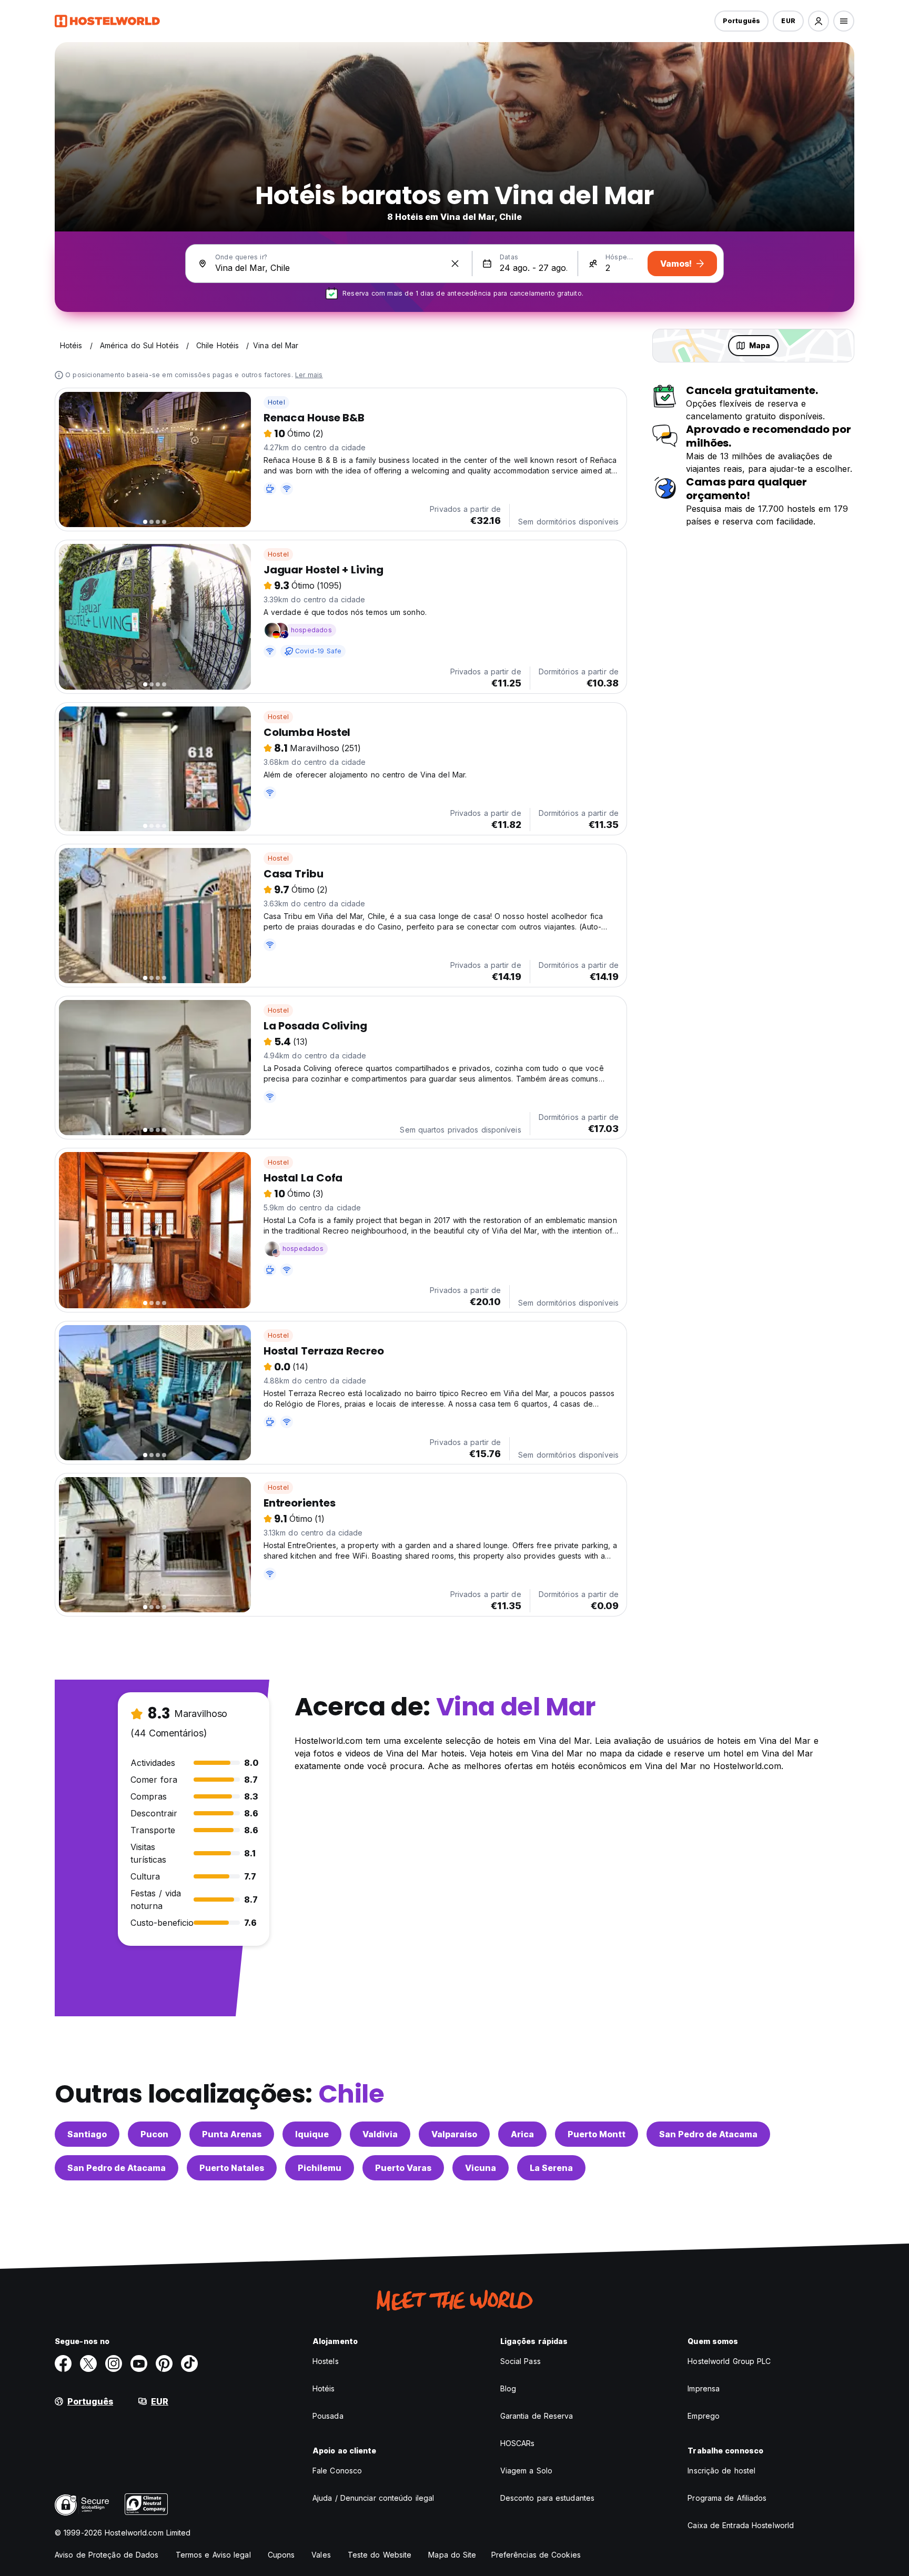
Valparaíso (454, 2134)
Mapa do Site (452, 2555)
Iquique (312, 2134)
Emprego (704, 2416)
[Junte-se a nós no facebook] (63, 2363)
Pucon (154, 2134)
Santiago (87, 2134)
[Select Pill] (819, 21)
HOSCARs (518, 2443)
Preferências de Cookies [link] (536, 2555)
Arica (522, 2134)
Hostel (278, 554)
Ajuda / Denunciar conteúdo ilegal (373, 2498)
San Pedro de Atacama (708, 2134)
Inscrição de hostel (721, 2471)
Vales (321, 2555)
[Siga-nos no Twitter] (88, 2363)
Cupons (281, 2555)
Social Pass (521, 2361)
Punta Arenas (232, 2134)
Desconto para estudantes (547, 2498)
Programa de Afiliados (727, 2498)
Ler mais (309, 375)
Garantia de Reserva (537, 2416)
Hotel (276, 402)
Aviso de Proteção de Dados (107, 2555)
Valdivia (380, 2134)
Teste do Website (380, 2555)
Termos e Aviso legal (213, 2555)
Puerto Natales (232, 2168)
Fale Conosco (337, 2471)
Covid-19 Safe (319, 651)
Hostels (326, 2361)
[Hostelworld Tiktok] (189, 2363)
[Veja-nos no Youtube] (139, 2363)
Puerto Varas (403, 2168)
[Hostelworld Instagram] (114, 2363)
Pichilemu (320, 2168)
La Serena (551, 2168)
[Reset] (455, 264)
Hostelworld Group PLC (729, 2361)
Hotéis (324, 2388)
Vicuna (481, 2168)
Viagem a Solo (526, 2471)
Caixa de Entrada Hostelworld (741, 2525)
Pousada (328, 2416)
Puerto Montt (597, 2134)
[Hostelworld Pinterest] (164, 2363)
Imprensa (704, 2388)
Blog (508, 2388)
